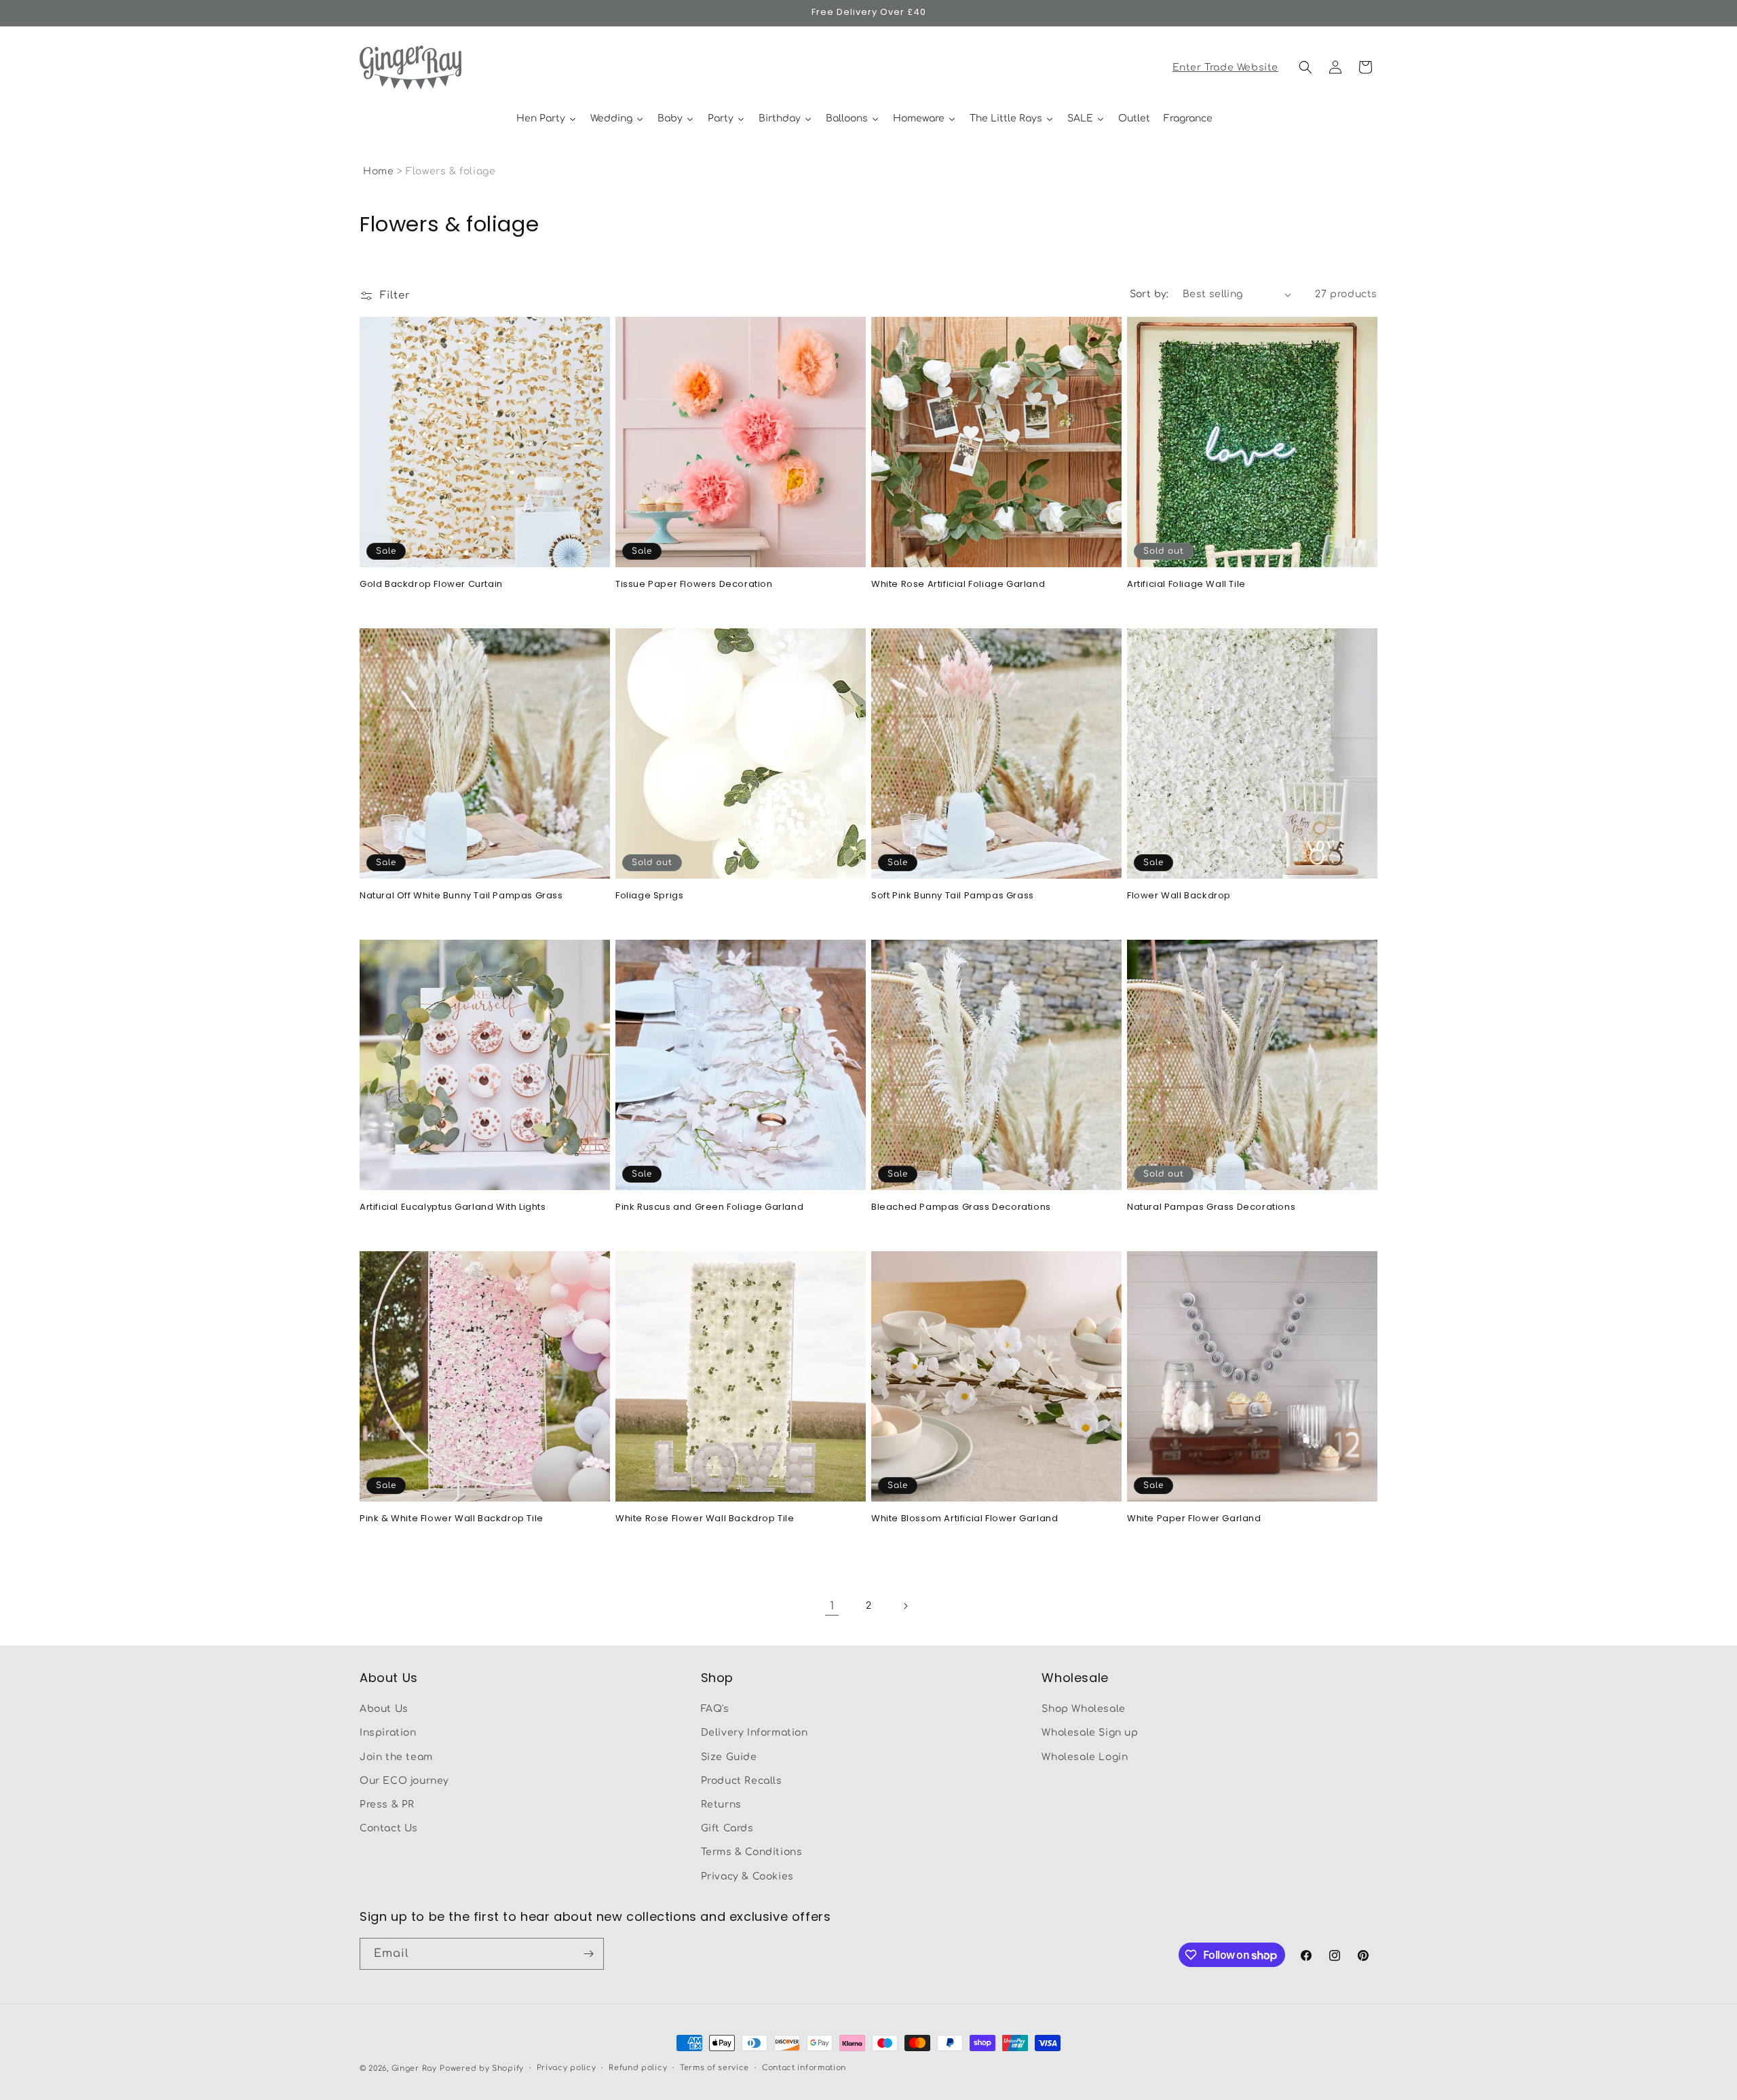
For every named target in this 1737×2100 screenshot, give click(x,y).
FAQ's (715, 1709)
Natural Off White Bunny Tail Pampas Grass (461, 896)
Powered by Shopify (482, 2068)
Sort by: (1149, 294)
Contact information (804, 2068)
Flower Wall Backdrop (1179, 896)
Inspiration (388, 1733)
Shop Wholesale (1083, 1709)
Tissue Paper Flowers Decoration (694, 585)
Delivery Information (755, 1733)
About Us (384, 1709)
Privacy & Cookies (747, 1876)
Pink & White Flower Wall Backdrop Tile (452, 1519)
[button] (1305, 67)
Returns (721, 1805)
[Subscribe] (588, 1954)
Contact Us (389, 1828)
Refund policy (638, 2068)
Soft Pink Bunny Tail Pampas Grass (953, 896)
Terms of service (714, 2068)
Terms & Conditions (752, 1853)
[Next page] (905, 1606)
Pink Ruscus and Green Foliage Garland (709, 1207)
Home (378, 171)
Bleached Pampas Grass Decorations (961, 1207)
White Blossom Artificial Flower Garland (965, 1519)
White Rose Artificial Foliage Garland (958, 585)
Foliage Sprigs (649, 896)
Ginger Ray (414, 2068)
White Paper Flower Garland (1194, 1519)
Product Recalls (742, 1781)
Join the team (396, 1757)
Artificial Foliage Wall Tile (1186, 585)
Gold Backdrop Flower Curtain (431, 585)
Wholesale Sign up (1090, 1733)
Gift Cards (727, 1828)
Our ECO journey (404, 1781)
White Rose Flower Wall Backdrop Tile (705, 1519)
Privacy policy (567, 2068)
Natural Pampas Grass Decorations (1211, 1207)
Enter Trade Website (1225, 68)
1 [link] (832, 1606)
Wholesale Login (1085, 1757)
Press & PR (387, 1805)
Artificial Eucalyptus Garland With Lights (453, 1207)
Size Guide (729, 1757)
